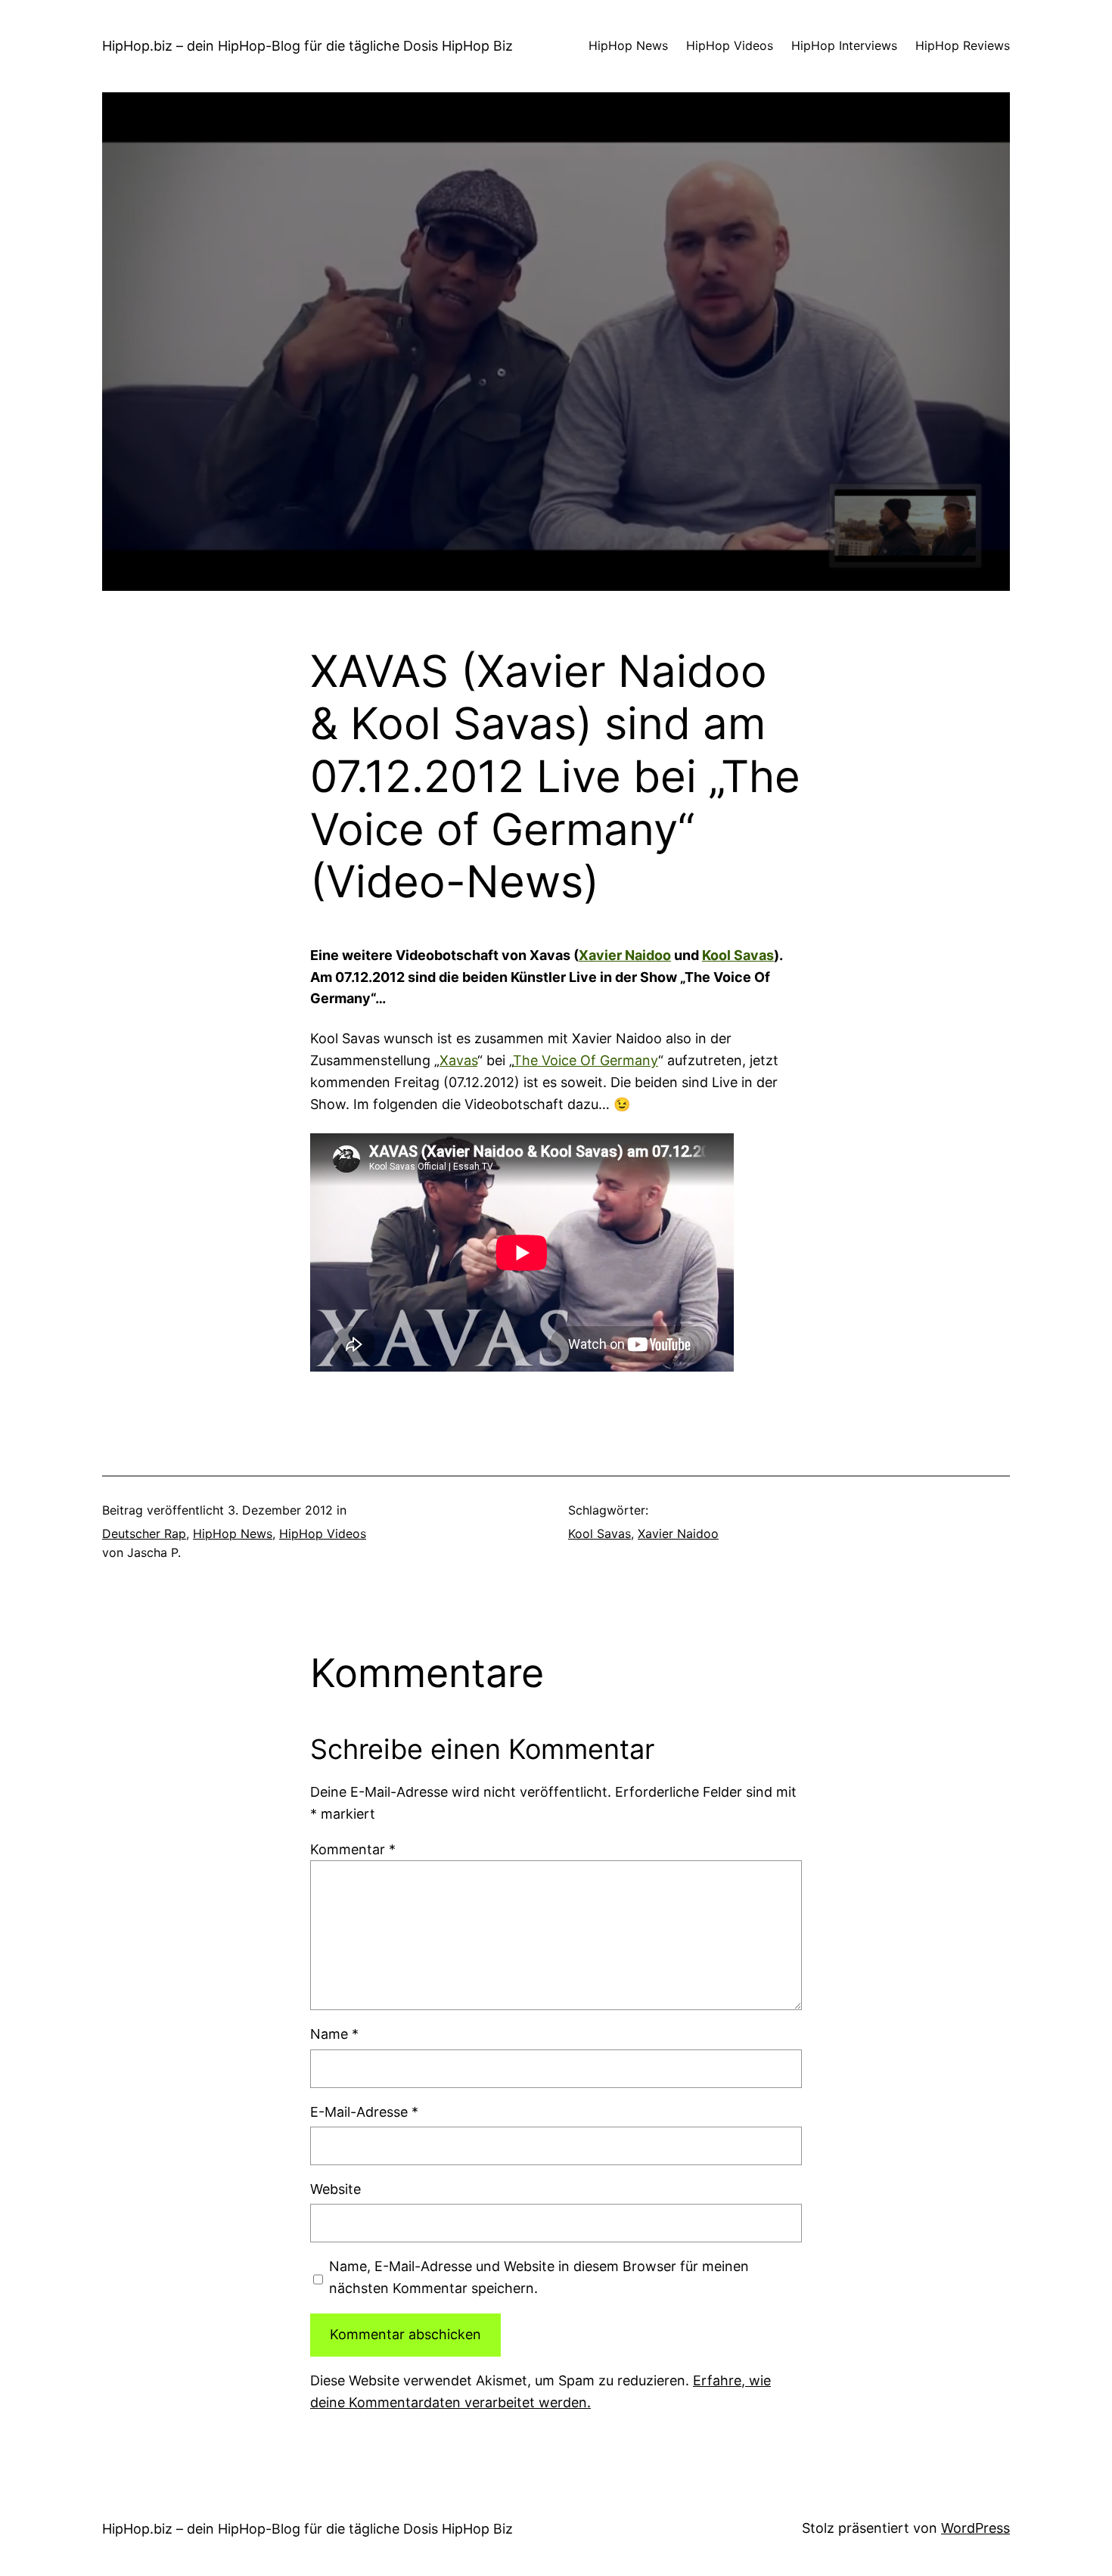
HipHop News (233, 1533)
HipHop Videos (323, 1533)
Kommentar (353, 1849)
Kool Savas (738, 955)
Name (334, 2034)
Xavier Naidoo (625, 955)
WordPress (975, 2528)
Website (335, 2189)
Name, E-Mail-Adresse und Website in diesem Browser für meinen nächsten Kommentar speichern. (539, 2277)
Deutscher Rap (144, 1533)
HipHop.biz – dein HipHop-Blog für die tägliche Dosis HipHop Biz (308, 46)
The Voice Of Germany (586, 1060)
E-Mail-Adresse (364, 2112)
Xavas (458, 1060)
